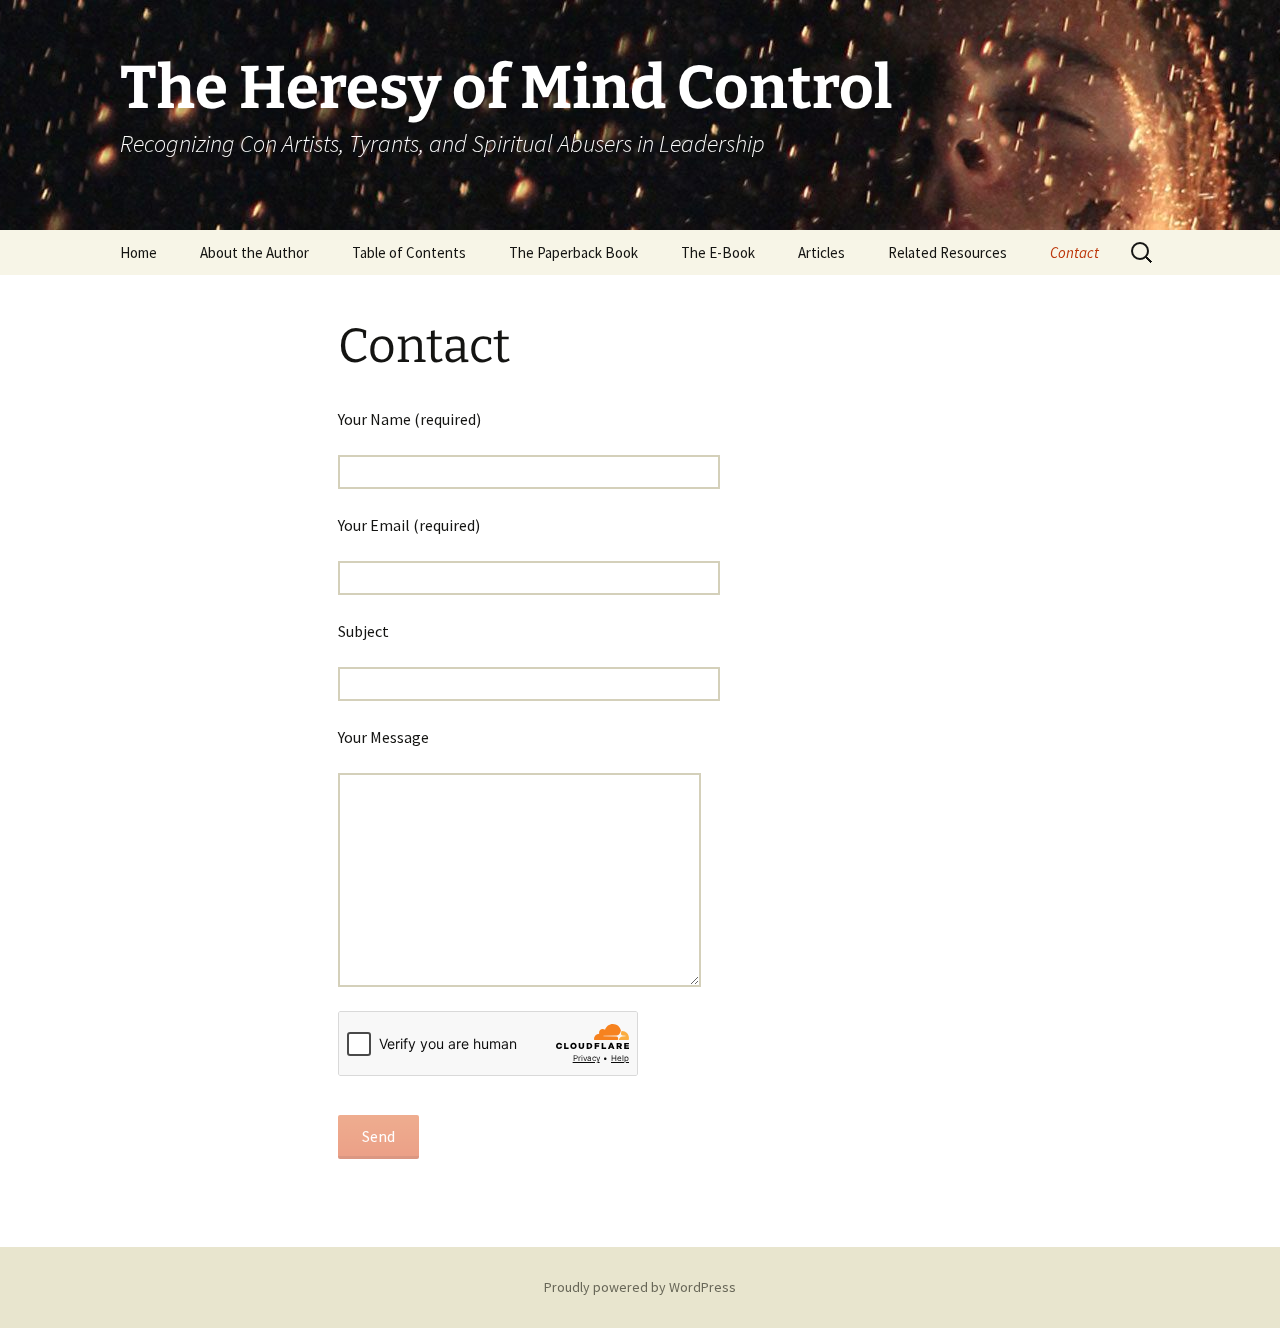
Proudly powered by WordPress (640, 1287)
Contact (1074, 252)
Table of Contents (409, 252)
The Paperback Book (573, 252)
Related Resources (947, 252)
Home (138, 252)
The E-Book (718, 252)
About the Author (254, 252)
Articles (821, 252)
